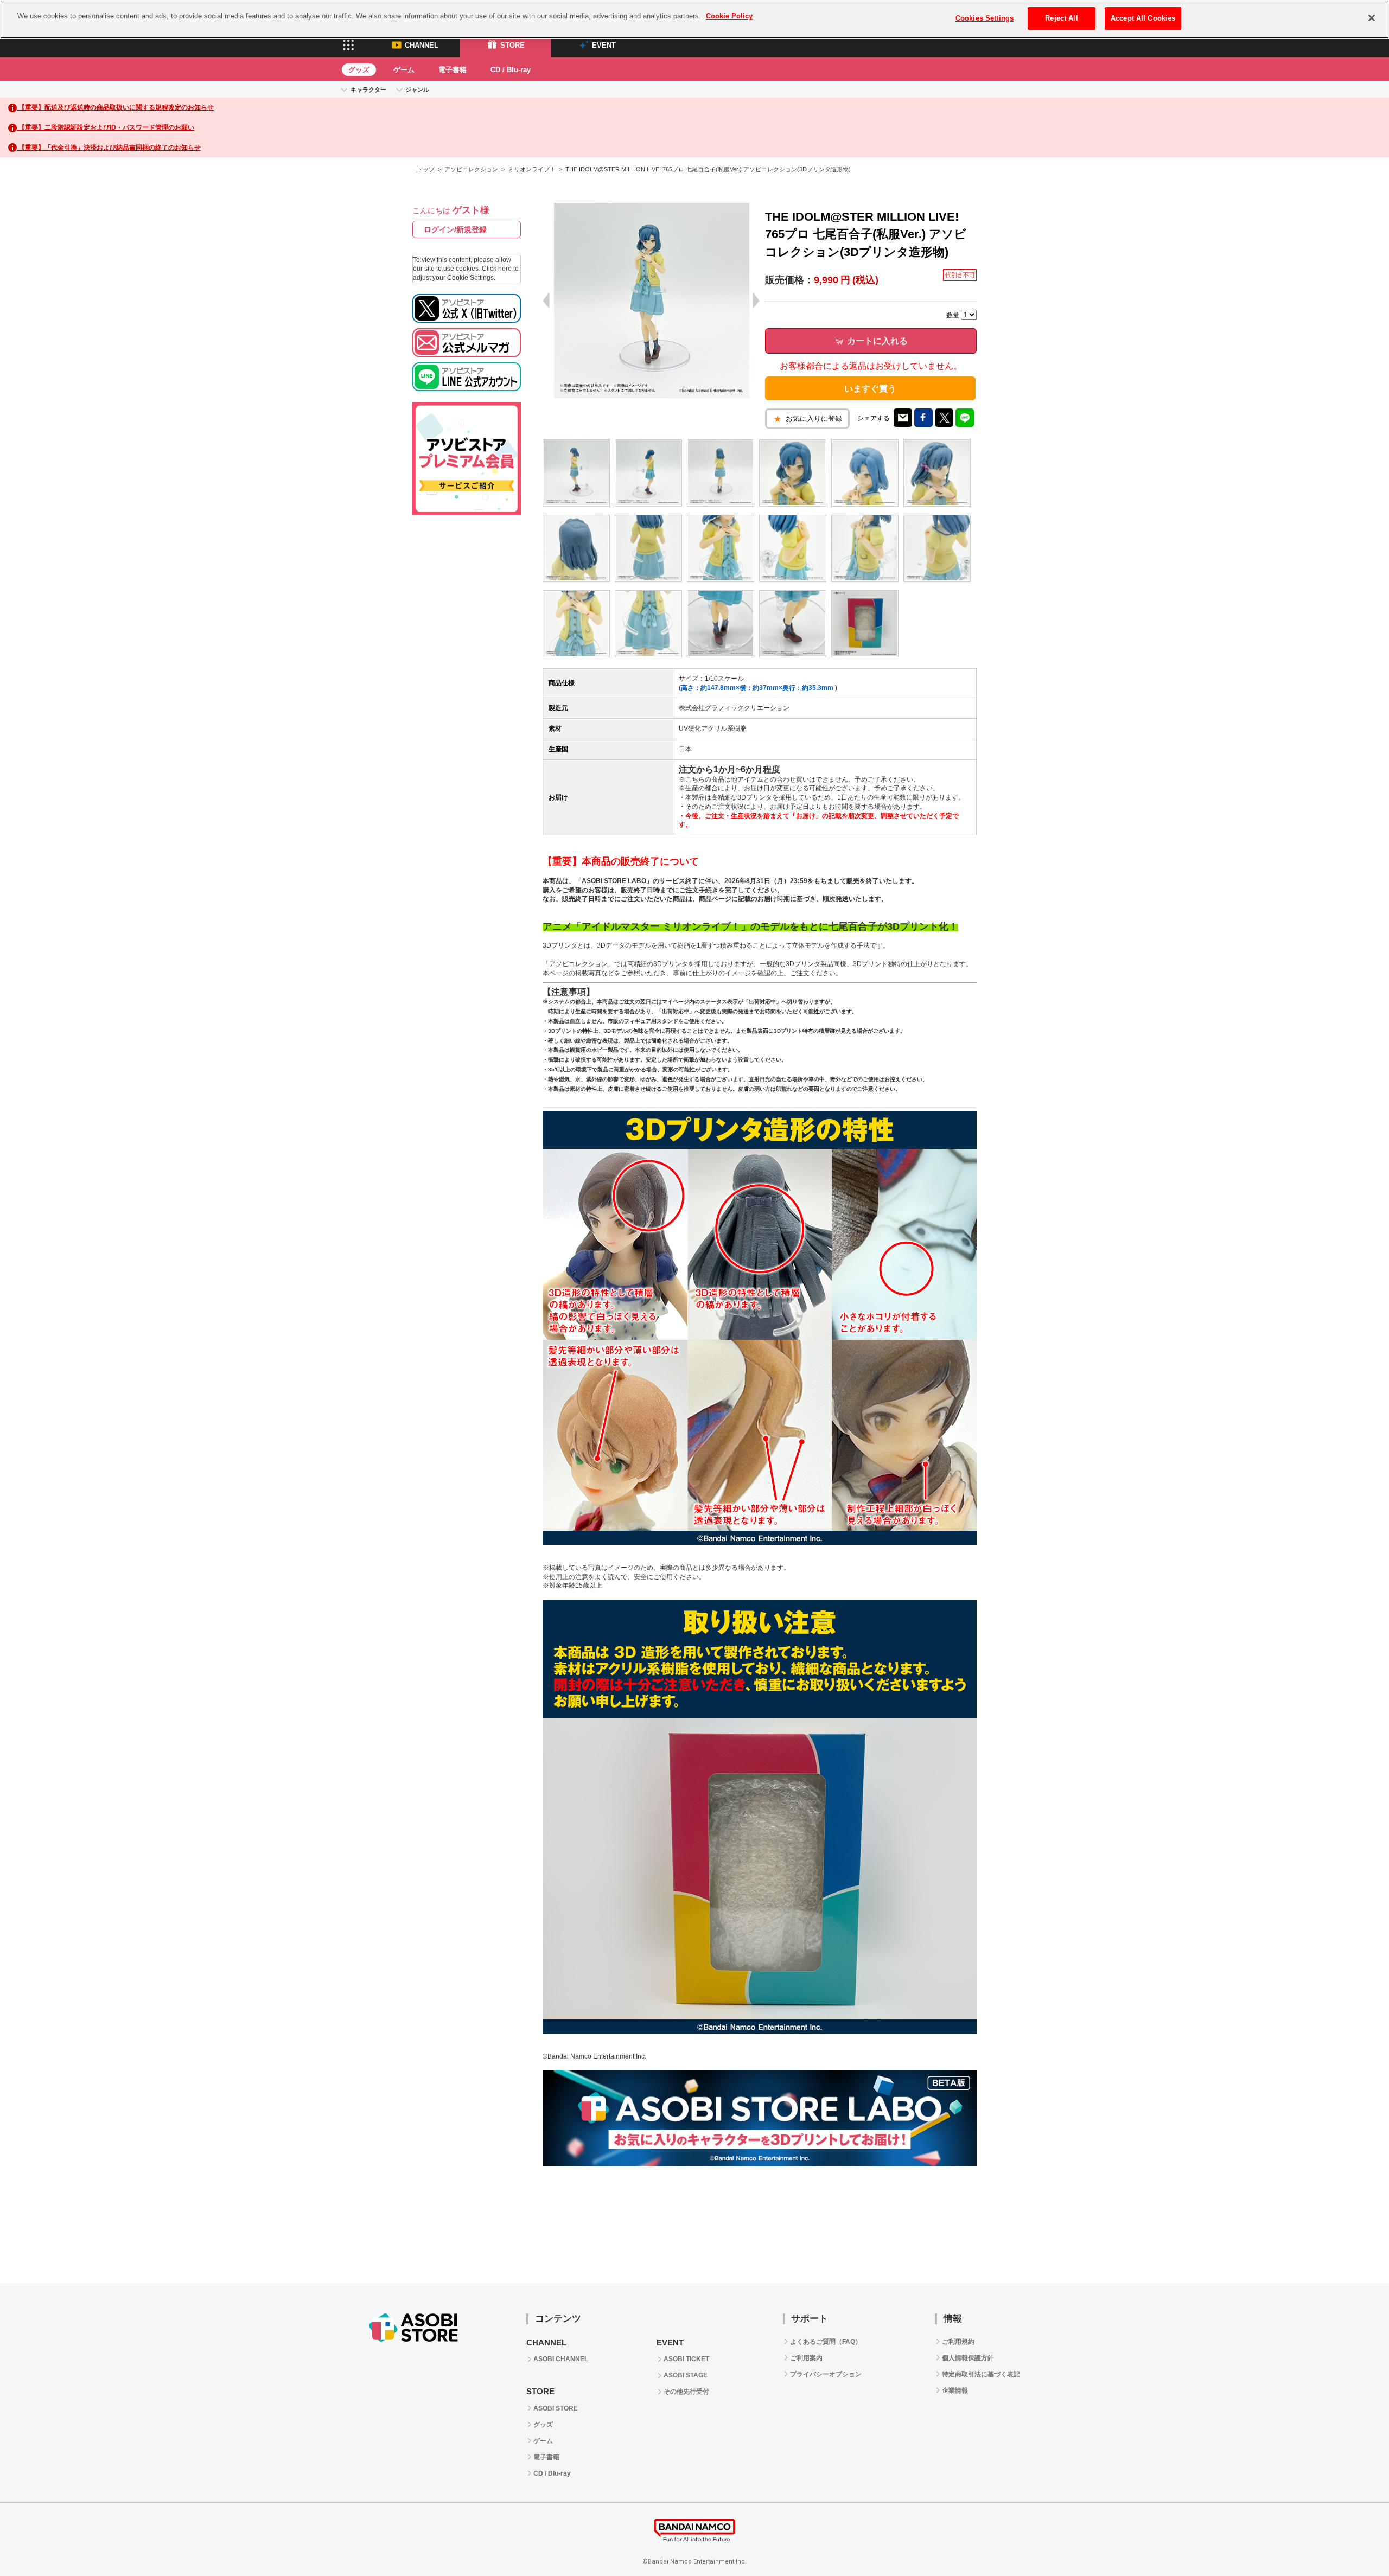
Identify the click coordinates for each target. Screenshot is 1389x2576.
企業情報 (955, 2390)
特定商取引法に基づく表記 (981, 2374)
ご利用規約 (958, 2342)
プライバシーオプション (826, 2374)
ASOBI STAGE (686, 2375)
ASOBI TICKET (686, 2359)
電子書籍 (453, 70)
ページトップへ (1354, 2541)
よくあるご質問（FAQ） (826, 2342)
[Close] (1372, 18)
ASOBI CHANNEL (561, 2359)
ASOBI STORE (556, 2408)
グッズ (359, 70)
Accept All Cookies (1143, 18)
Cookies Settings (985, 18)
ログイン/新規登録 (455, 229)
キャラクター (368, 90)
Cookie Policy (729, 16)
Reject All (1061, 18)
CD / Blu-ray (511, 70)
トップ (426, 169)
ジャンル (417, 90)
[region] (694, 19)
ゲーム (404, 70)
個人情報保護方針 (968, 2358)
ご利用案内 (806, 2358)
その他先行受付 (686, 2392)
